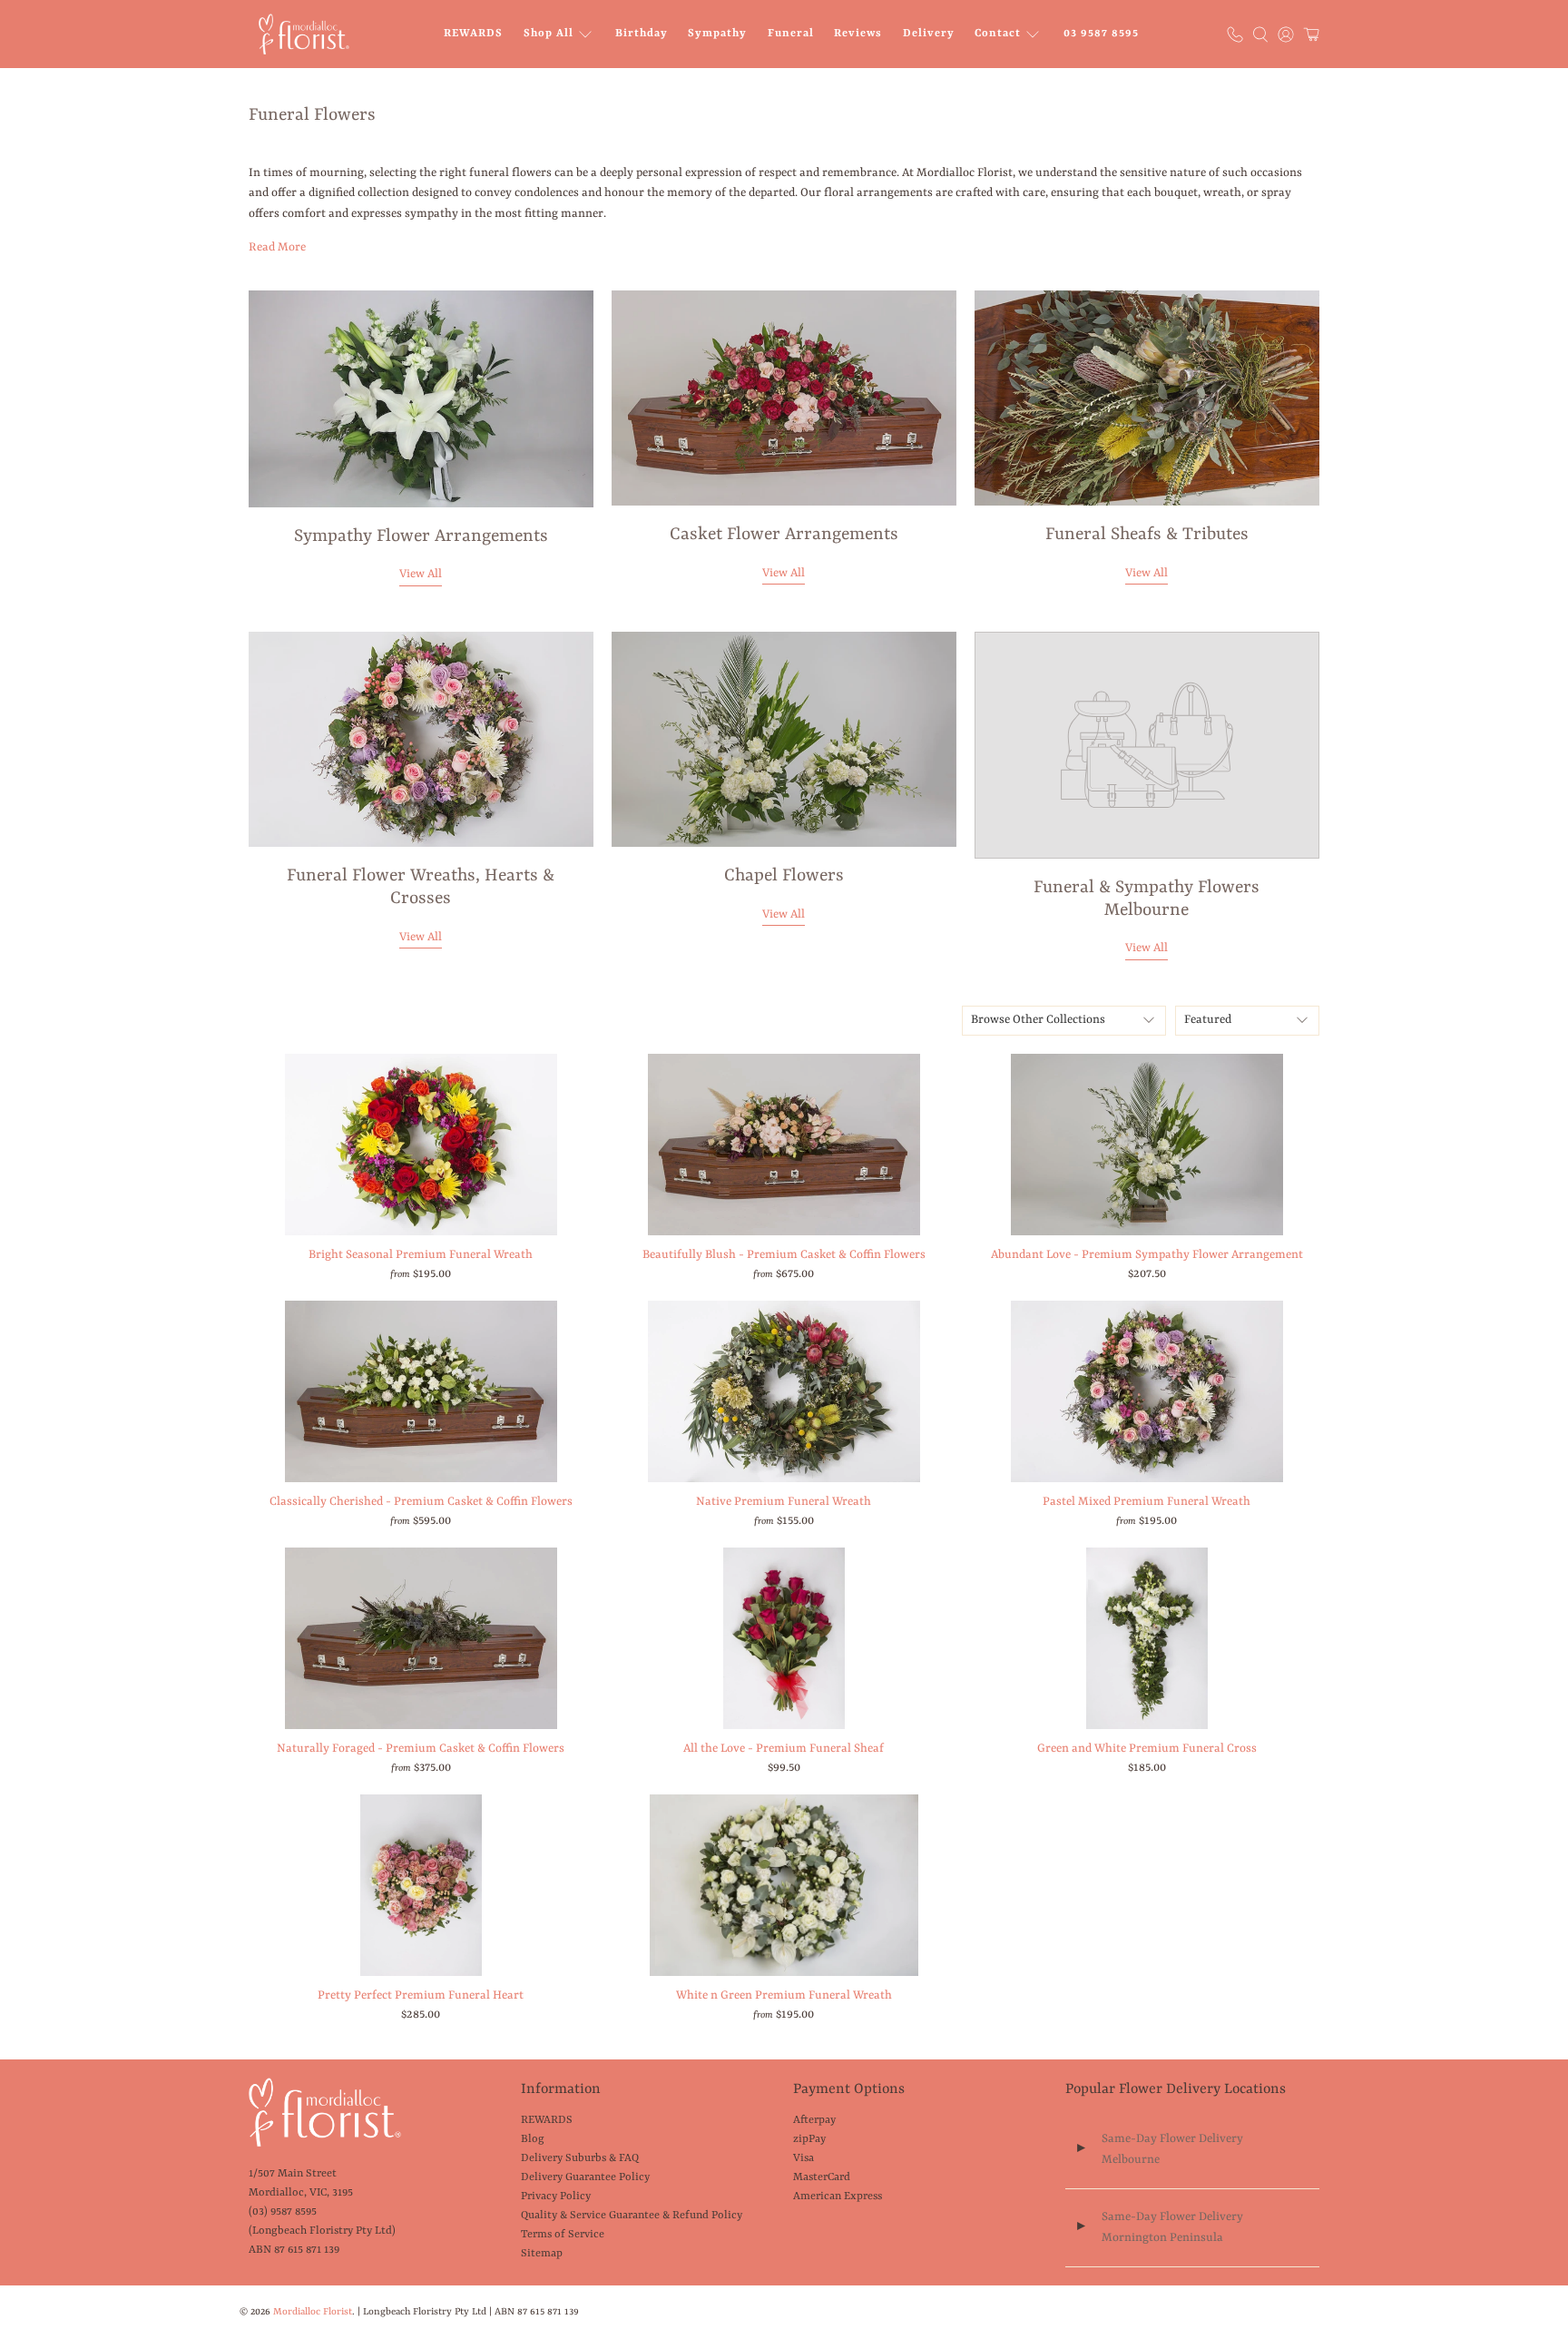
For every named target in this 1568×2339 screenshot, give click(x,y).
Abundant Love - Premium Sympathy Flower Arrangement (1147, 1255)
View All (421, 574)
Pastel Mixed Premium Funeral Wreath (1147, 1502)
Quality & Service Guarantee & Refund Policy (632, 2216)
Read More (277, 247)
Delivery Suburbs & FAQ (580, 2158)
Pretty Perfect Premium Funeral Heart (421, 1995)
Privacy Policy (556, 2196)
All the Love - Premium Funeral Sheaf (784, 1749)
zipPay (809, 2139)
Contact (998, 34)
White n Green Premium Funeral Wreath (784, 1995)
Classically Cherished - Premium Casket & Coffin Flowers (421, 1502)
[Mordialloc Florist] (304, 34)
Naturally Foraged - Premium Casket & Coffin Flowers (421, 1749)
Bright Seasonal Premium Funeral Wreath (421, 1255)
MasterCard (822, 2177)
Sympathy (717, 34)
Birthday (642, 34)
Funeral (791, 34)
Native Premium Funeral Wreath (784, 1502)
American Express (838, 2196)
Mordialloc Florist (313, 2312)
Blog (533, 2139)
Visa (804, 2158)
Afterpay (814, 2120)
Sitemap (542, 2254)
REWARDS (473, 34)
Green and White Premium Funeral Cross (1147, 1749)
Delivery (929, 34)
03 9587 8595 (1101, 34)
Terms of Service (563, 2235)
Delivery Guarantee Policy (585, 2177)
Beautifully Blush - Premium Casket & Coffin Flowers (784, 1255)
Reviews (858, 34)
